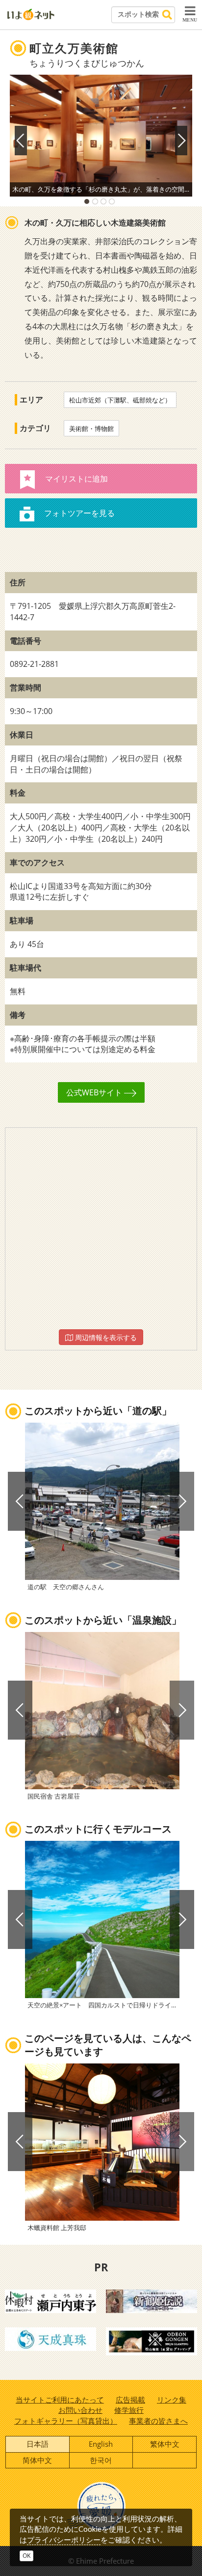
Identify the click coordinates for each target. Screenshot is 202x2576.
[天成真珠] (50, 2338)
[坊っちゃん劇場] (151, 2300)
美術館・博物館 (91, 429)
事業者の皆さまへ (158, 2421)
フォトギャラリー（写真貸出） (66, 2421)
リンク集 (172, 2400)
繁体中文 (165, 2444)
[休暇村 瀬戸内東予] (50, 2300)
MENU (190, 20)
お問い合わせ (80, 2410)
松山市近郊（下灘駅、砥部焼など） (120, 400)
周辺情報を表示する (105, 1337)
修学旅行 (129, 2410)
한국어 (101, 2460)
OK (26, 2556)
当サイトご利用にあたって (60, 2400)
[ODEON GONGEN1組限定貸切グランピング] (151, 2341)
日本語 (38, 2444)
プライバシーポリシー (64, 2540)
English (101, 2444)
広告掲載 (130, 2400)
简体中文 (37, 2460)
